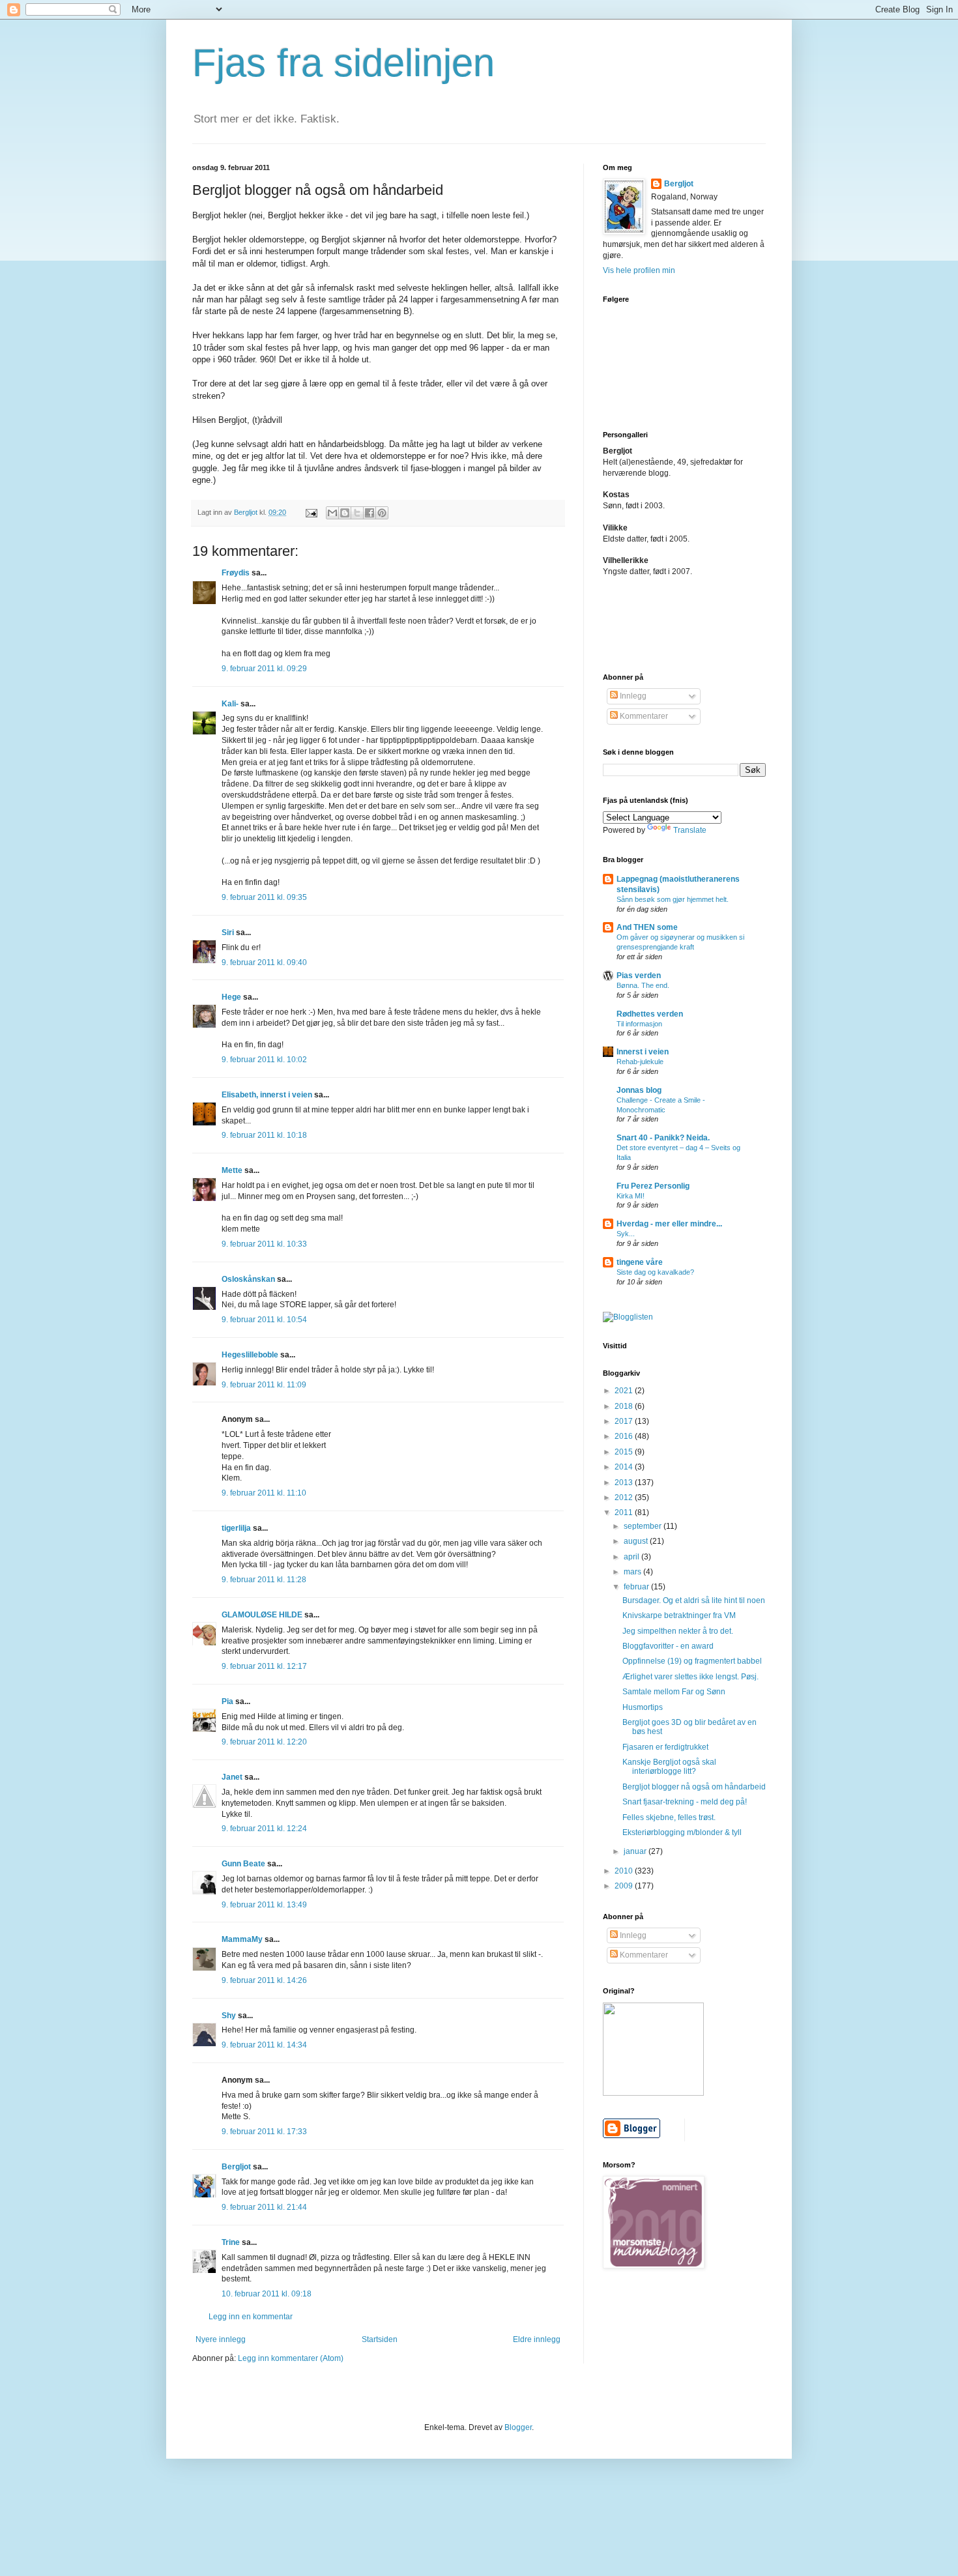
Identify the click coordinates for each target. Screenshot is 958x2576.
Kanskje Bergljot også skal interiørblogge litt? (669, 1767)
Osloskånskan (248, 1279)
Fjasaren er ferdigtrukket (665, 1747)
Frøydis (236, 573)
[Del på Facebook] (370, 513)
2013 (625, 1483)
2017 (625, 1421)
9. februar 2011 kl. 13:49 (264, 1905)
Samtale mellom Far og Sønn (674, 1692)
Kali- (230, 704)
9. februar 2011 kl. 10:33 (264, 1244)
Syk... (626, 1234)
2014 (625, 1467)
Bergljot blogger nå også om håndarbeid (694, 1787)
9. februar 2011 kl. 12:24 (264, 1829)
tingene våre (640, 1262)
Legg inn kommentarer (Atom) (291, 2358)
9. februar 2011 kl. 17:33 (264, 2132)
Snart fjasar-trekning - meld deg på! (685, 1802)
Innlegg (632, 696)
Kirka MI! (631, 1196)
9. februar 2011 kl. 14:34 (264, 2045)
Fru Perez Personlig (653, 1186)
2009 (625, 1886)
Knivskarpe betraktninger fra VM (679, 1615)
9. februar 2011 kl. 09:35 (264, 897)
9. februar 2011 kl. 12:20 (264, 1742)
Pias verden (639, 976)
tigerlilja (236, 1528)
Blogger (518, 2427)
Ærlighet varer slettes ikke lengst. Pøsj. (690, 1677)
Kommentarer (643, 716)
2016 (625, 1436)
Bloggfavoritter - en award (668, 1646)
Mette (232, 1170)
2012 (625, 1498)
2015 (625, 1452)
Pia (227, 1701)
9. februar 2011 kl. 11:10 (264, 1493)
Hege (231, 997)
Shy (229, 2016)
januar (636, 1851)
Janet (232, 1777)
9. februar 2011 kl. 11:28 (264, 1580)
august (637, 1541)
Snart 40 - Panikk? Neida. (663, 1138)
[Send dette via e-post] (332, 513)
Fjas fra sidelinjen (343, 63)
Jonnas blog (639, 1090)
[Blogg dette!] (345, 513)
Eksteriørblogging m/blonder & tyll (682, 1832)
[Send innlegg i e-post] (311, 512)
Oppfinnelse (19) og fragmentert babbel (692, 1661)
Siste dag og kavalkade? (655, 1272)
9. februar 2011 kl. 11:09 (264, 1385)
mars (633, 1572)
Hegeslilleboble (250, 1355)
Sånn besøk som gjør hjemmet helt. (673, 899)
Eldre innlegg (537, 2339)
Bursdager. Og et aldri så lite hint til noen (694, 1600)
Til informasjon (639, 1024)
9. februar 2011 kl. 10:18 (264, 1135)
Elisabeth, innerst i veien (267, 1095)
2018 (625, 1406)
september (644, 1526)
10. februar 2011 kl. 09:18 (267, 2294)
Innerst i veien (643, 1052)
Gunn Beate (243, 1864)
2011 (625, 1512)
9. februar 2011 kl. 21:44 (264, 2207)
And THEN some (647, 927)
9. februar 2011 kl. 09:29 (264, 669)
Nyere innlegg (221, 2339)
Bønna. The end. (643, 985)
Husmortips (643, 1707)
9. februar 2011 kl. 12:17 (264, 1666)
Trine (231, 2242)
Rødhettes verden (650, 1014)
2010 (625, 1871)
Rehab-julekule (640, 1062)
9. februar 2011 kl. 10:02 (264, 1060)
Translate (690, 830)
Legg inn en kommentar (251, 2317)
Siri (228, 933)
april (632, 1557)
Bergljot (236, 2167)
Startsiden (380, 2339)
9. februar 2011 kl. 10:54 (264, 1320)
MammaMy (242, 1939)
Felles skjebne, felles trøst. (669, 1817)
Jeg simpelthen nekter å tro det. (678, 1631)
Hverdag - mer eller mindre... (669, 1224)
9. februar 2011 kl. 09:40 (264, 962)
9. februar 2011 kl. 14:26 (264, 1980)
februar (637, 1587)
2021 (625, 1391)
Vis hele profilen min (639, 270)
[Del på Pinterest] (382, 513)
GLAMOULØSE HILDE (262, 1615)
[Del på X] (357, 513)
